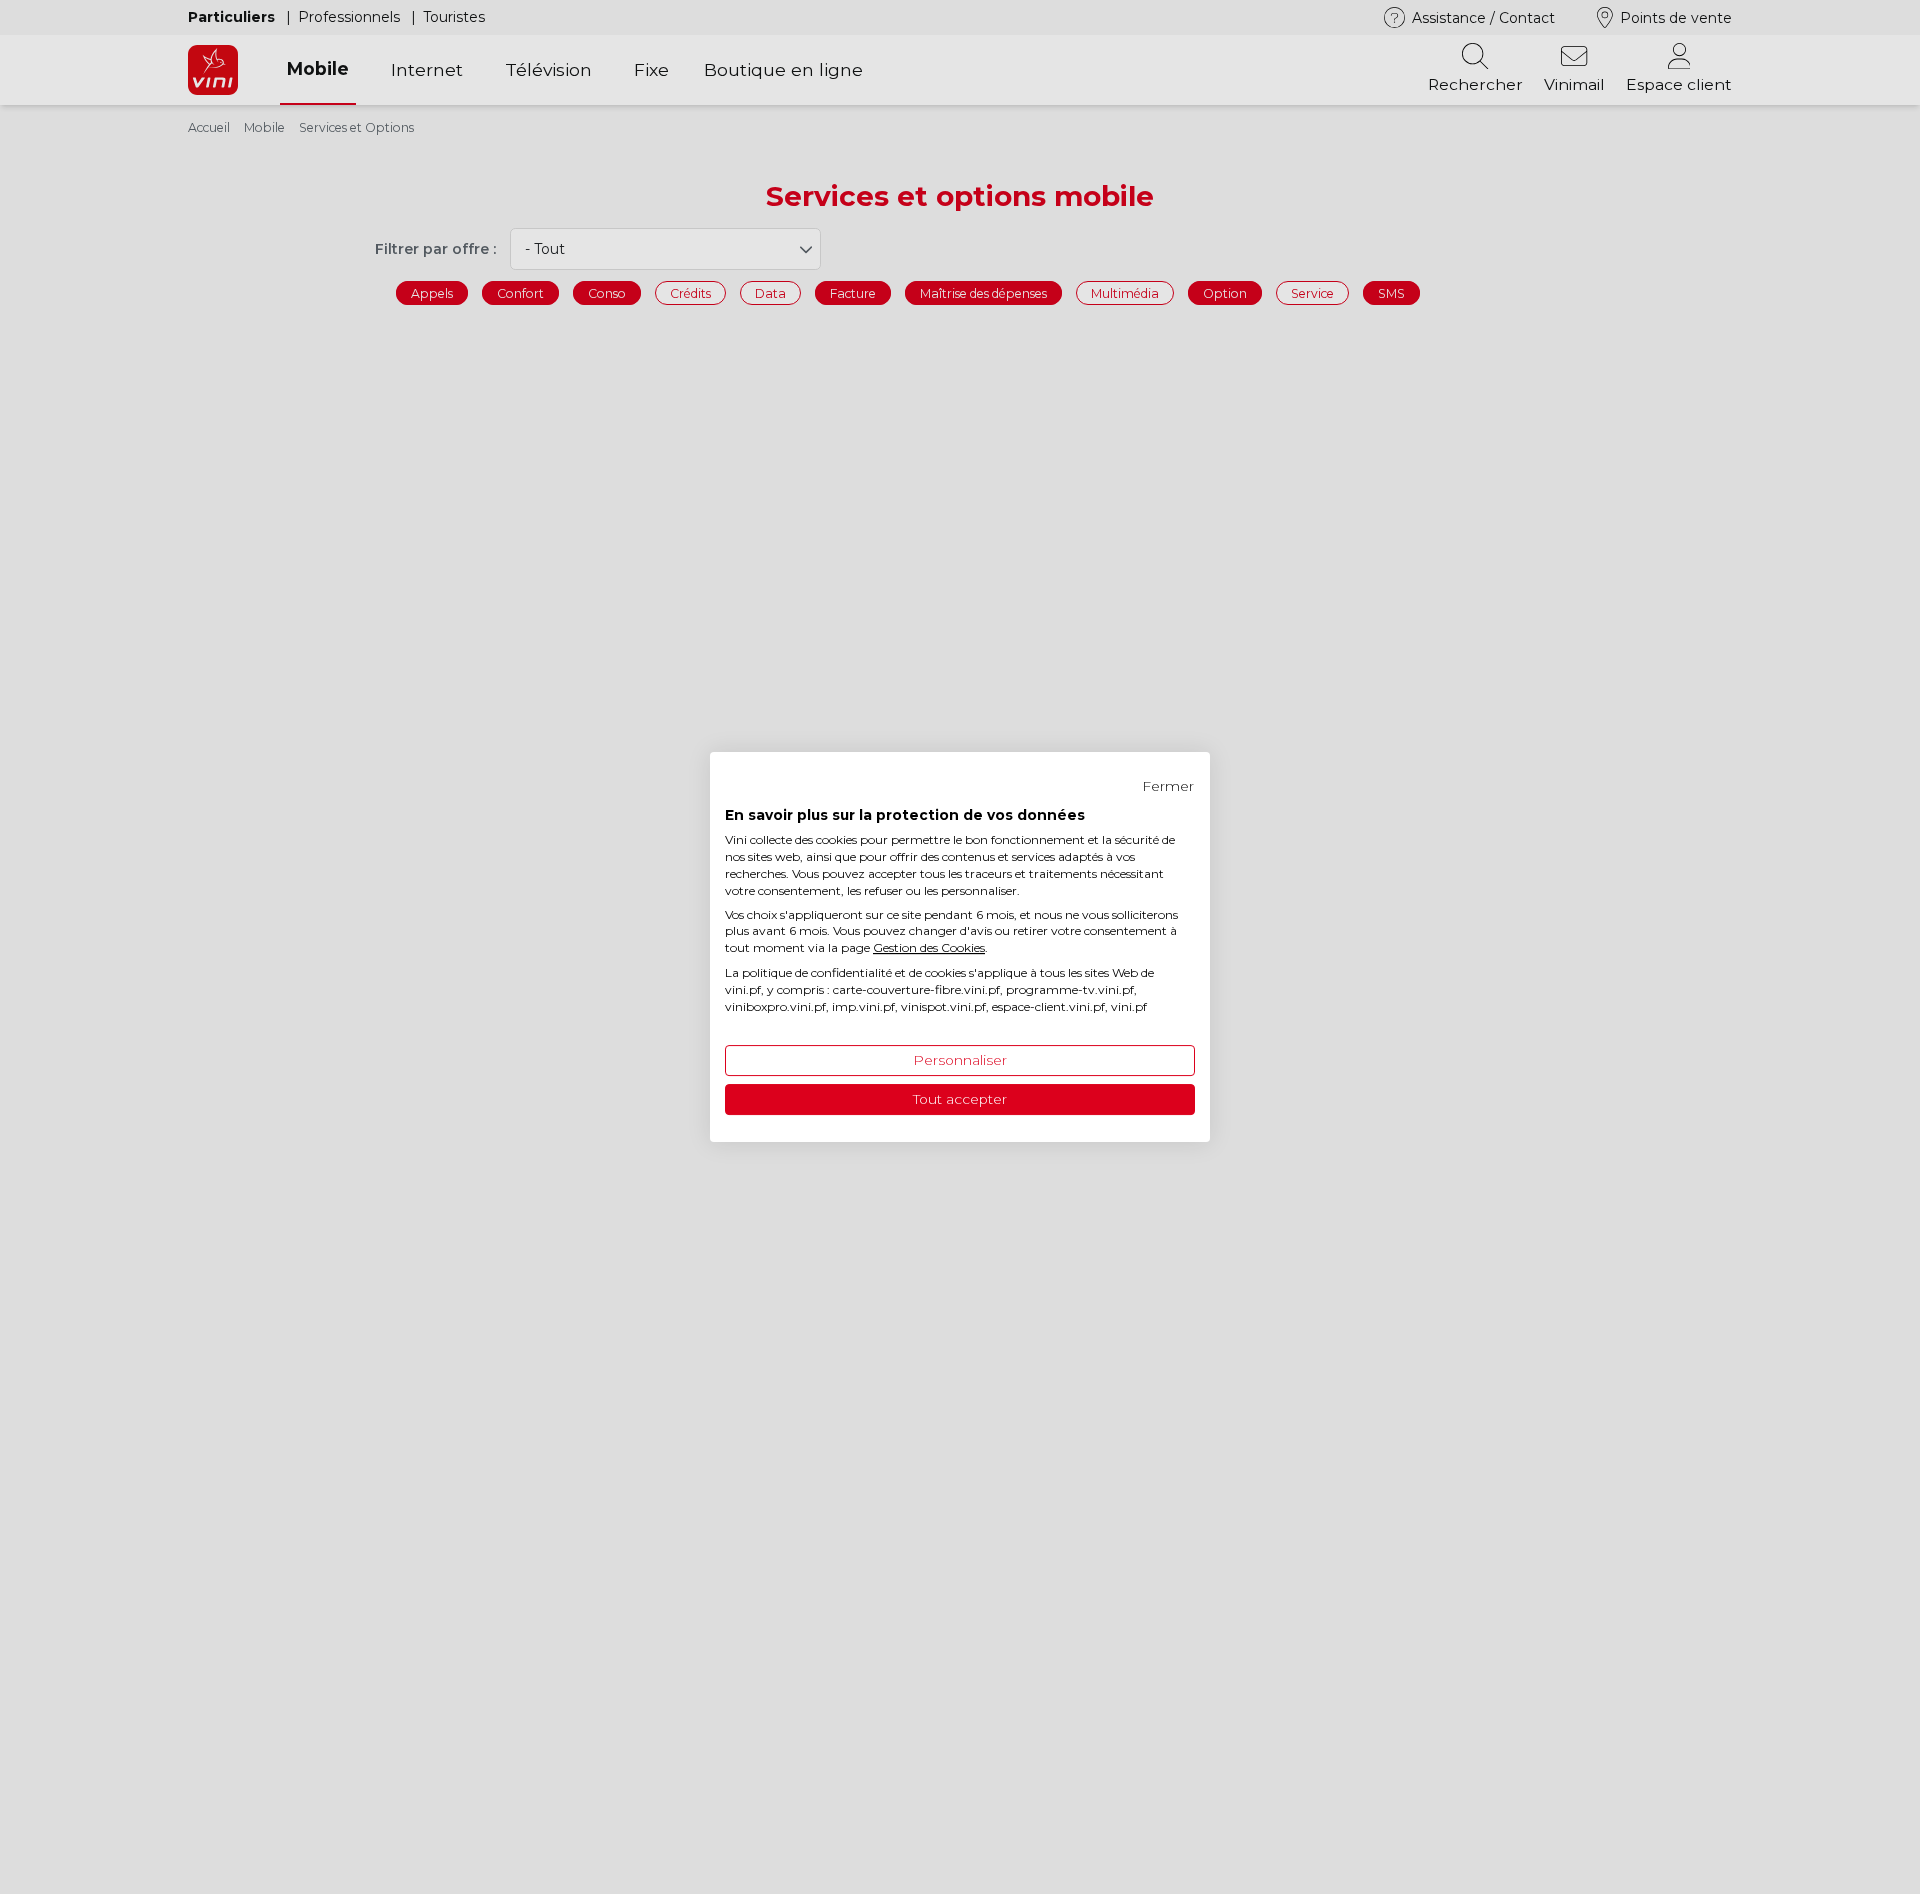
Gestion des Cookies (929, 947)
